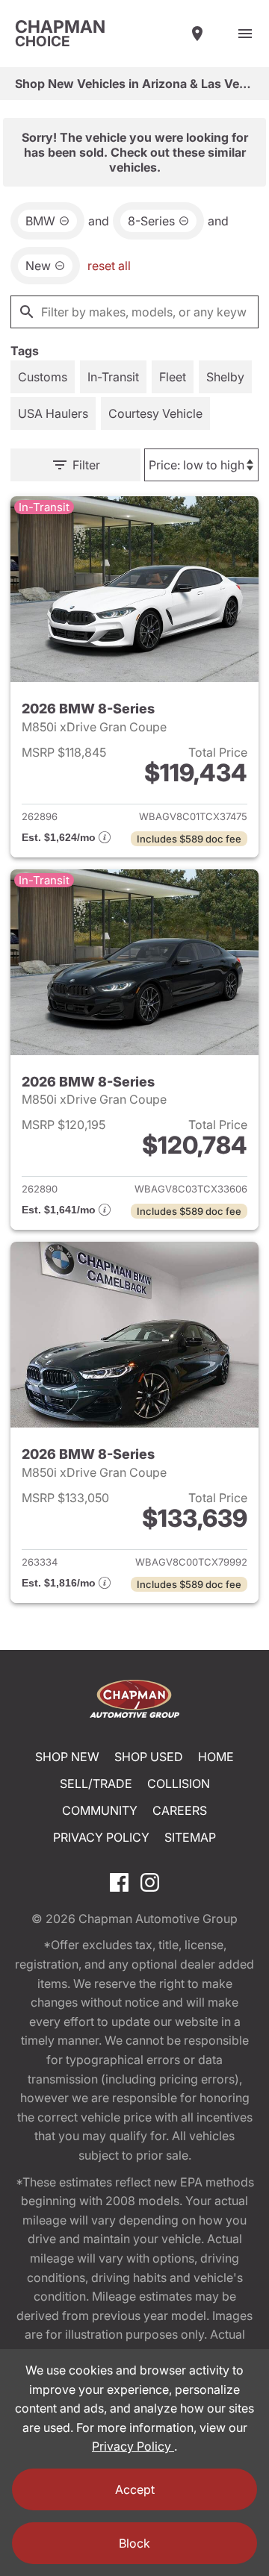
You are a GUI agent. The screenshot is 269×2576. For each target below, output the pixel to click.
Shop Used (149, 1757)
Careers (180, 1810)
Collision (179, 1783)
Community (100, 1810)
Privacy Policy (101, 1837)
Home (216, 1757)
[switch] (245, 34)
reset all (109, 266)
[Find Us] (197, 34)
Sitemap (190, 1837)
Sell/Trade (96, 1783)
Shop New (67, 1757)
